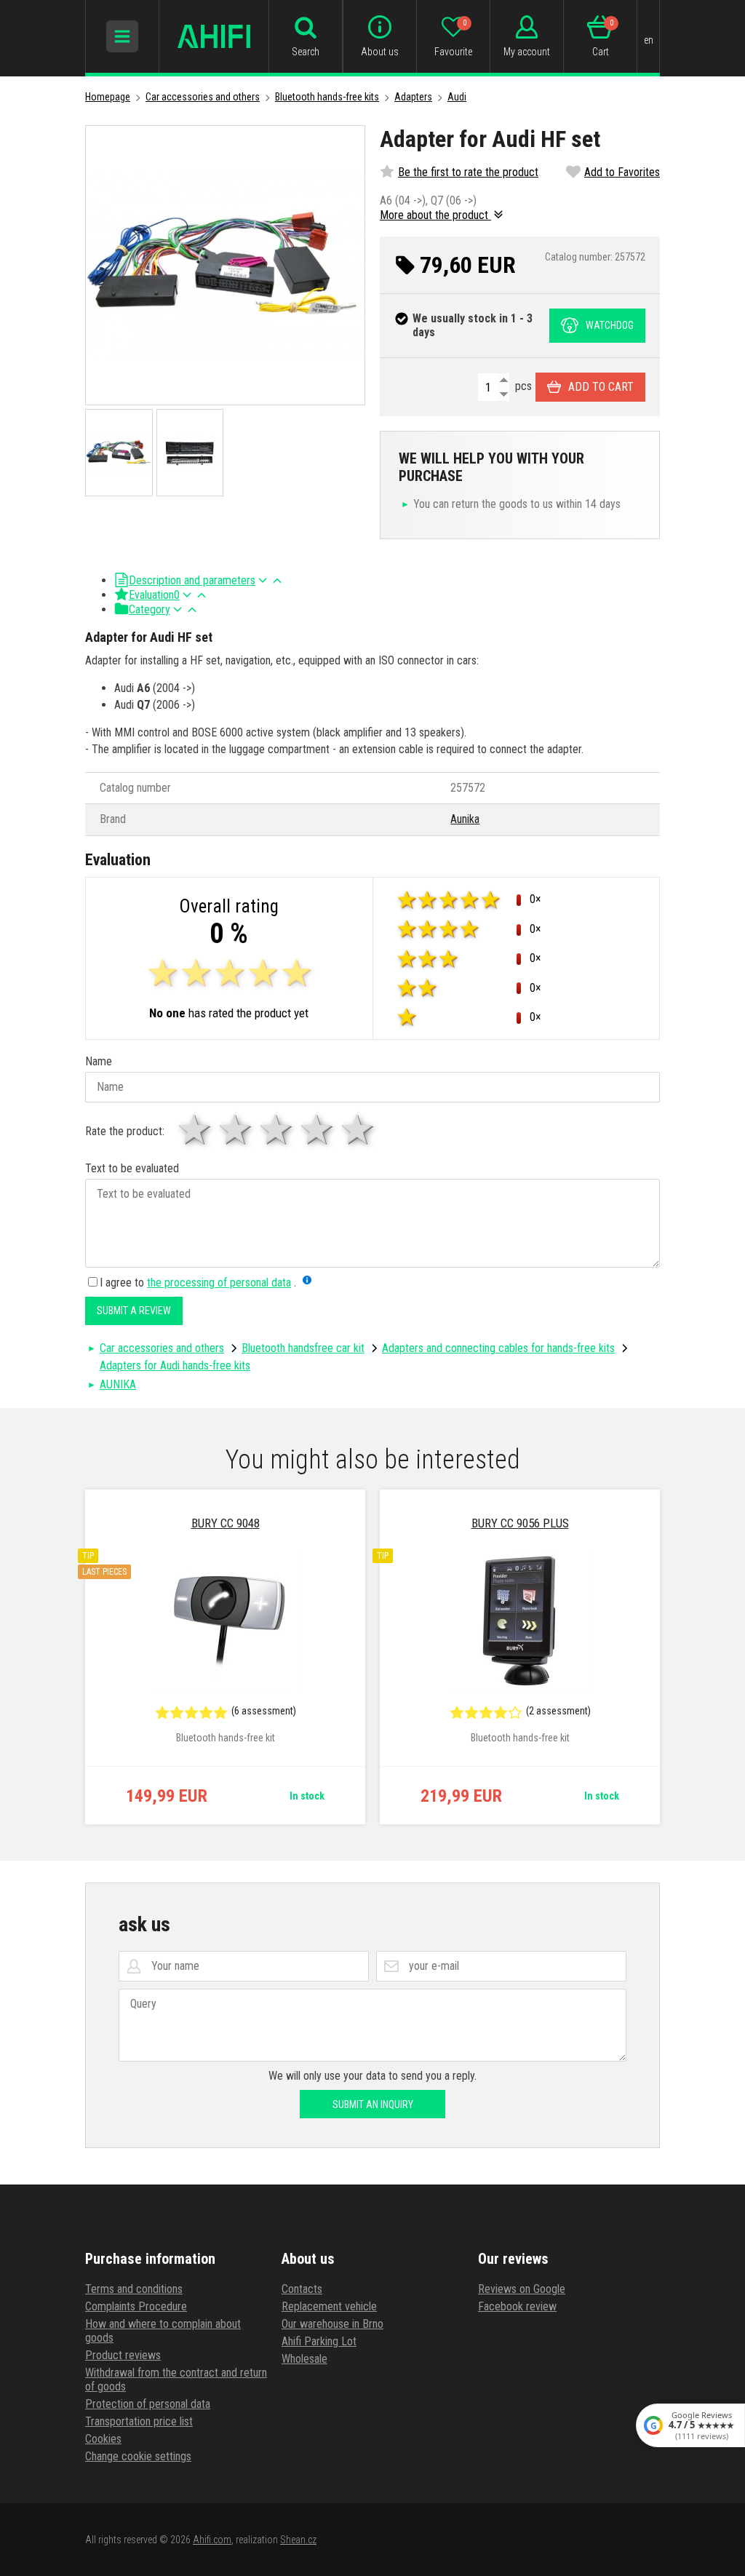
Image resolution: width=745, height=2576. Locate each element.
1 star (196, 1130)
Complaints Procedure (136, 2306)
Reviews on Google (522, 2289)
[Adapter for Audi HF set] (225, 265)
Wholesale (304, 2359)
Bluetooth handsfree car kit (303, 1348)
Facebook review (517, 2306)
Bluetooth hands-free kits (327, 97)
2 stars (236, 1130)
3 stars (277, 1130)
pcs (522, 386)
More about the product (435, 215)
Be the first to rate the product (468, 172)
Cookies (103, 2439)
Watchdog (610, 325)
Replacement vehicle (329, 2306)
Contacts (302, 2289)
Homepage (108, 97)
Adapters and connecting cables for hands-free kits (498, 1348)
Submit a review (134, 1311)
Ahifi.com (212, 2540)
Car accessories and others (203, 97)
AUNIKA (118, 1384)
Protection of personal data (148, 2404)
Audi (457, 97)
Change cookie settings (138, 2456)
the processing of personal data (219, 1283)
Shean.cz (298, 2540)
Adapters (413, 97)
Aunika (465, 819)
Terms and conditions (134, 2289)
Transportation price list (139, 2421)
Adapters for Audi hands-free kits (175, 1365)
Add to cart (601, 387)
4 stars (318, 1130)
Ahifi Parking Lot (319, 2341)
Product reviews (123, 2355)
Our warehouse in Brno (332, 2324)
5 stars (359, 1130)
